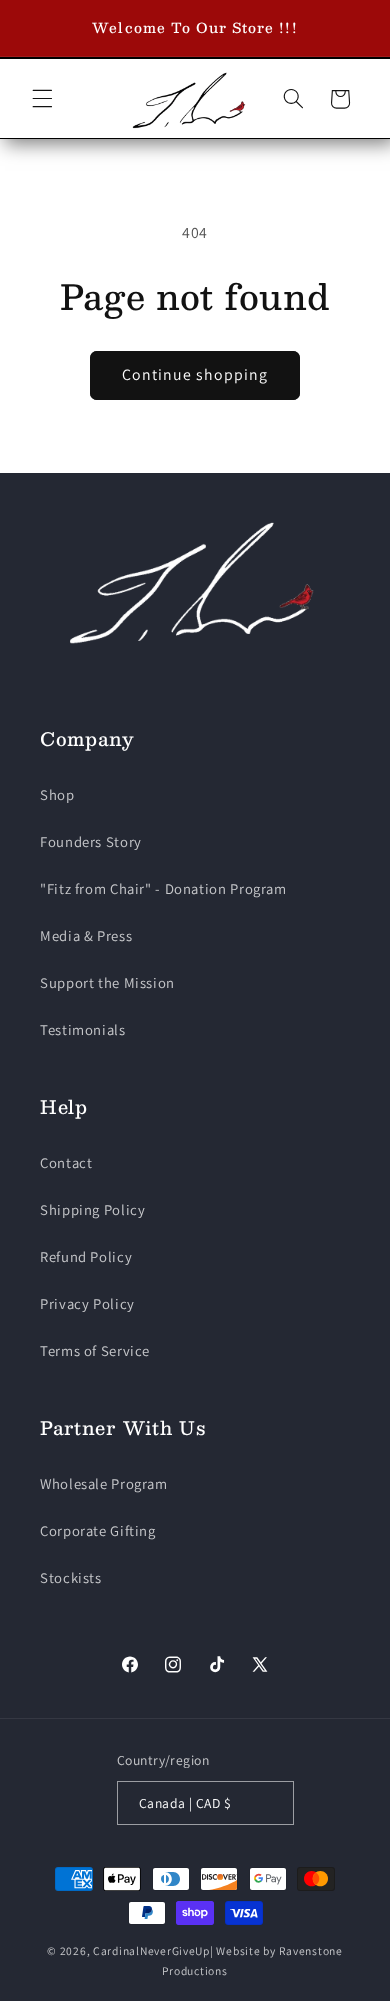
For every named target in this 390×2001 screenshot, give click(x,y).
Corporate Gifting (98, 1530)
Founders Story (91, 841)
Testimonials (83, 1029)
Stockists (71, 1577)
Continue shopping (195, 374)
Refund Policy (86, 1256)
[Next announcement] (352, 28)
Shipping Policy (92, 1209)
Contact (66, 1162)
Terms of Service (95, 1350)
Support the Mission (107, 982)
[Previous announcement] (38, 28)
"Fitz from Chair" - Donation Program (163, 888)
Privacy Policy (87, 1303)
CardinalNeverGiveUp (151, 1950)
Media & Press (86, 935)
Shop (57, 794)
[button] (42, 99)
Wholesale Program (104, 1483)
